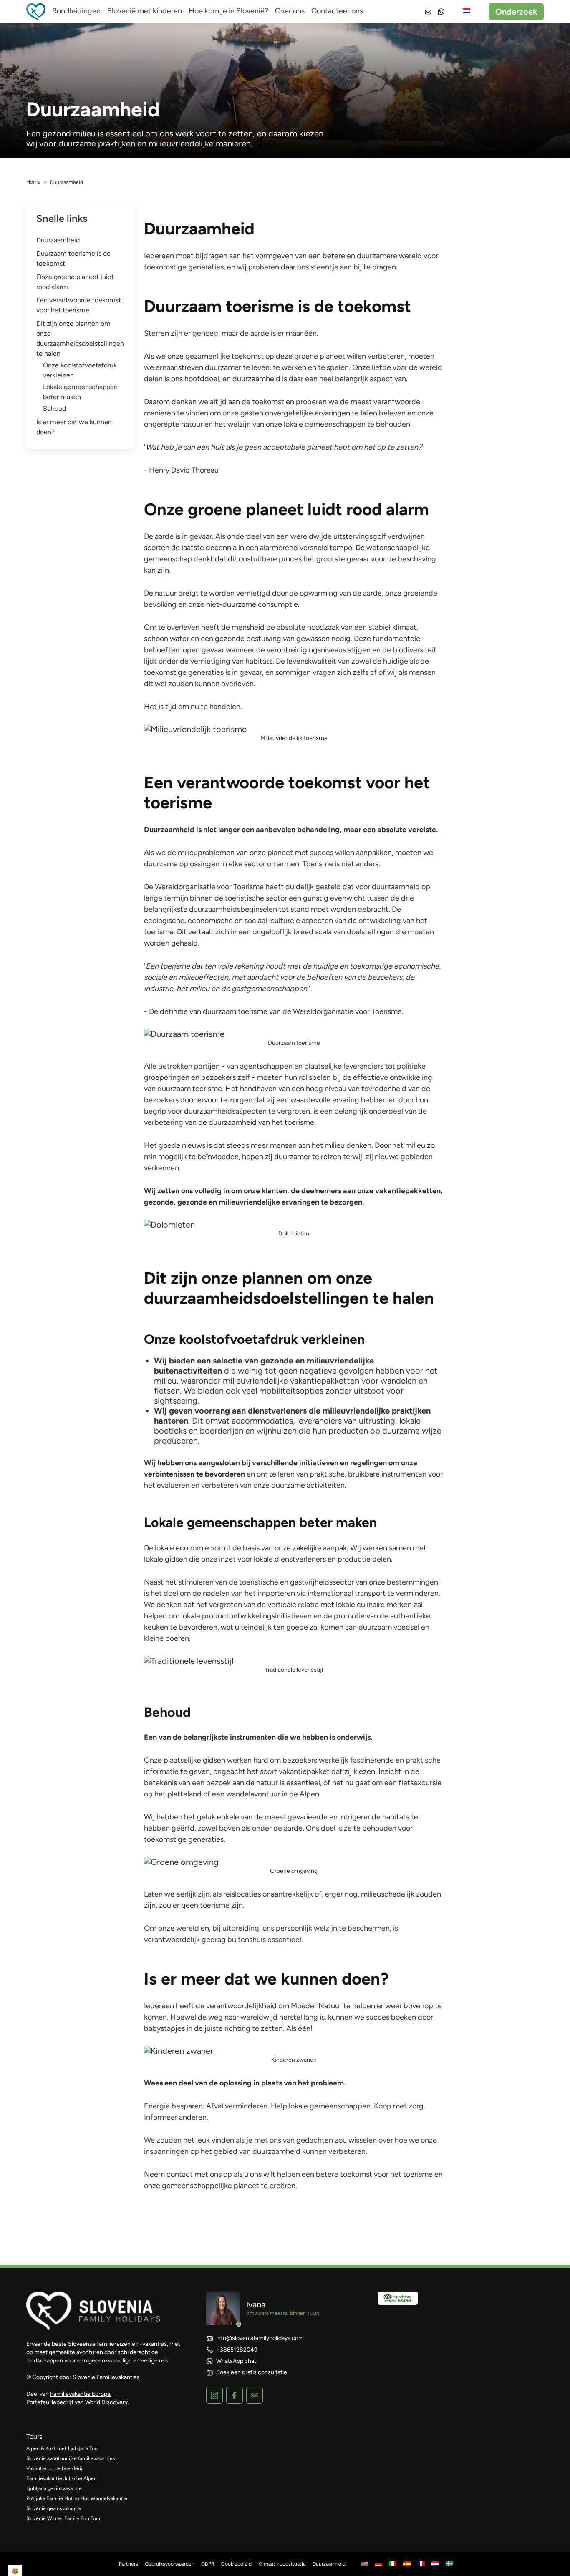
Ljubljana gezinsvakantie (54, 2488)
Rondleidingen (76, 11)
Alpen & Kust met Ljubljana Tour (63, 2448)
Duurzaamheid (58, 240)
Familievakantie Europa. (81, 2394)
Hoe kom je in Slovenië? (228, 11)
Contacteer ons (337, 11)
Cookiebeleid (236, 2564)
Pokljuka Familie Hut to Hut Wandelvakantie (77, 2498)
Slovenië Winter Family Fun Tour (63, 2518)
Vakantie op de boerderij (54, 2468)
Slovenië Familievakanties (106, 2377)
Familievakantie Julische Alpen (62, 2478)
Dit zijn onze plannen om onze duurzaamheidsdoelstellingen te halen (80, 338)
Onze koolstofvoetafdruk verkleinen (80, 370)
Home (33, 182)
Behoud (54, 409)
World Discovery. (107, 2402)
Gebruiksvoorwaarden (170, 2564)
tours (34, 2436)
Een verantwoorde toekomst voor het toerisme (79, 305)
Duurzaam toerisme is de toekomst (73, 258)
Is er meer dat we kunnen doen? (74, 427)
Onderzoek (516, 12)
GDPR (208, 2564)
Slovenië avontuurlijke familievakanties (71, 2458)
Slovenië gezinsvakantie (54, 2508)
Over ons (290, 11)
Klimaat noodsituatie (282, 2564)
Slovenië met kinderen (145, 11)
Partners (129, 2564)
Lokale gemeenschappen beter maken (80, 392)
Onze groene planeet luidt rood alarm (75, 282)
